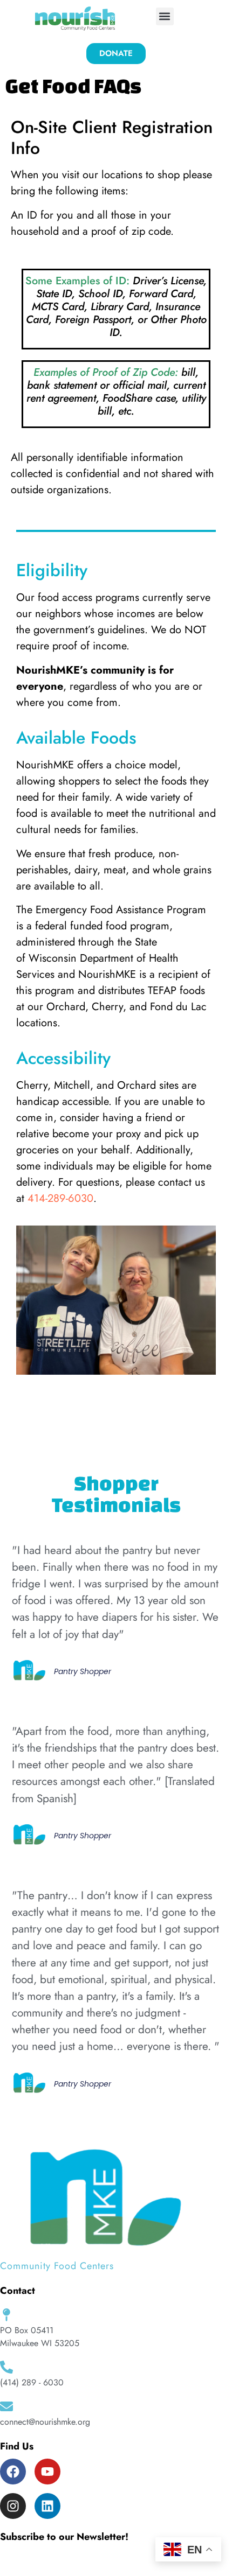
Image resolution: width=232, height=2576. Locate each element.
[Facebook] (13, 2472)
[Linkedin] (47, 2506)
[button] (165, 16)
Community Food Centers (57, 2266)
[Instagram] (13, 2506)
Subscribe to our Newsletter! (64, 2537)
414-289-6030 (60, 1198)
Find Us (17, 2446)
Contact (18, 2291)
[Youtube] (47, 2472)
